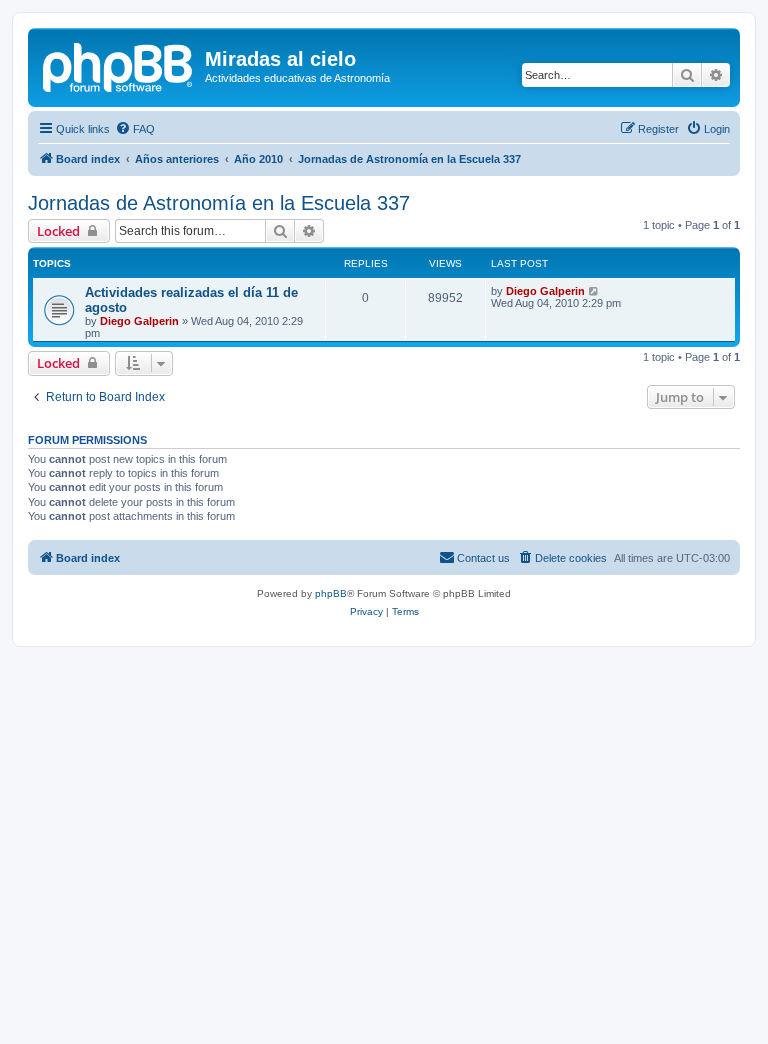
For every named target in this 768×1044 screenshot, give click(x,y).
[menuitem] (135, 129)
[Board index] (119, 65)
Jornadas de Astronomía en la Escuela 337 (219, 203)
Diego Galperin (139, 321)
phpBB (331, 593)
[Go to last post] (594, 291)
